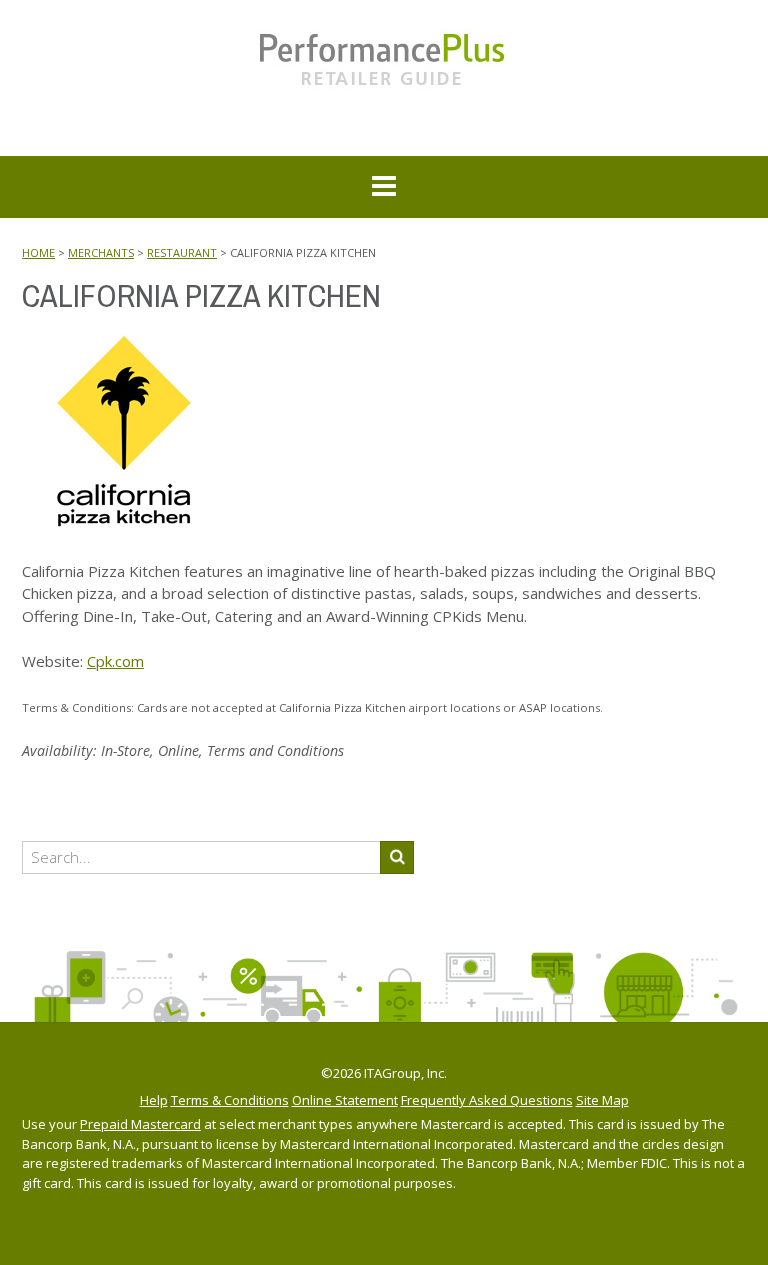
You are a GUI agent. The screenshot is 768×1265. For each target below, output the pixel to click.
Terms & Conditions (230, 1100)
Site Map (602, 1100)
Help (154, 1100)
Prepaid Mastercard (140, 1124)
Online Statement (345, 1100)
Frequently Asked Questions (487, 1100)
